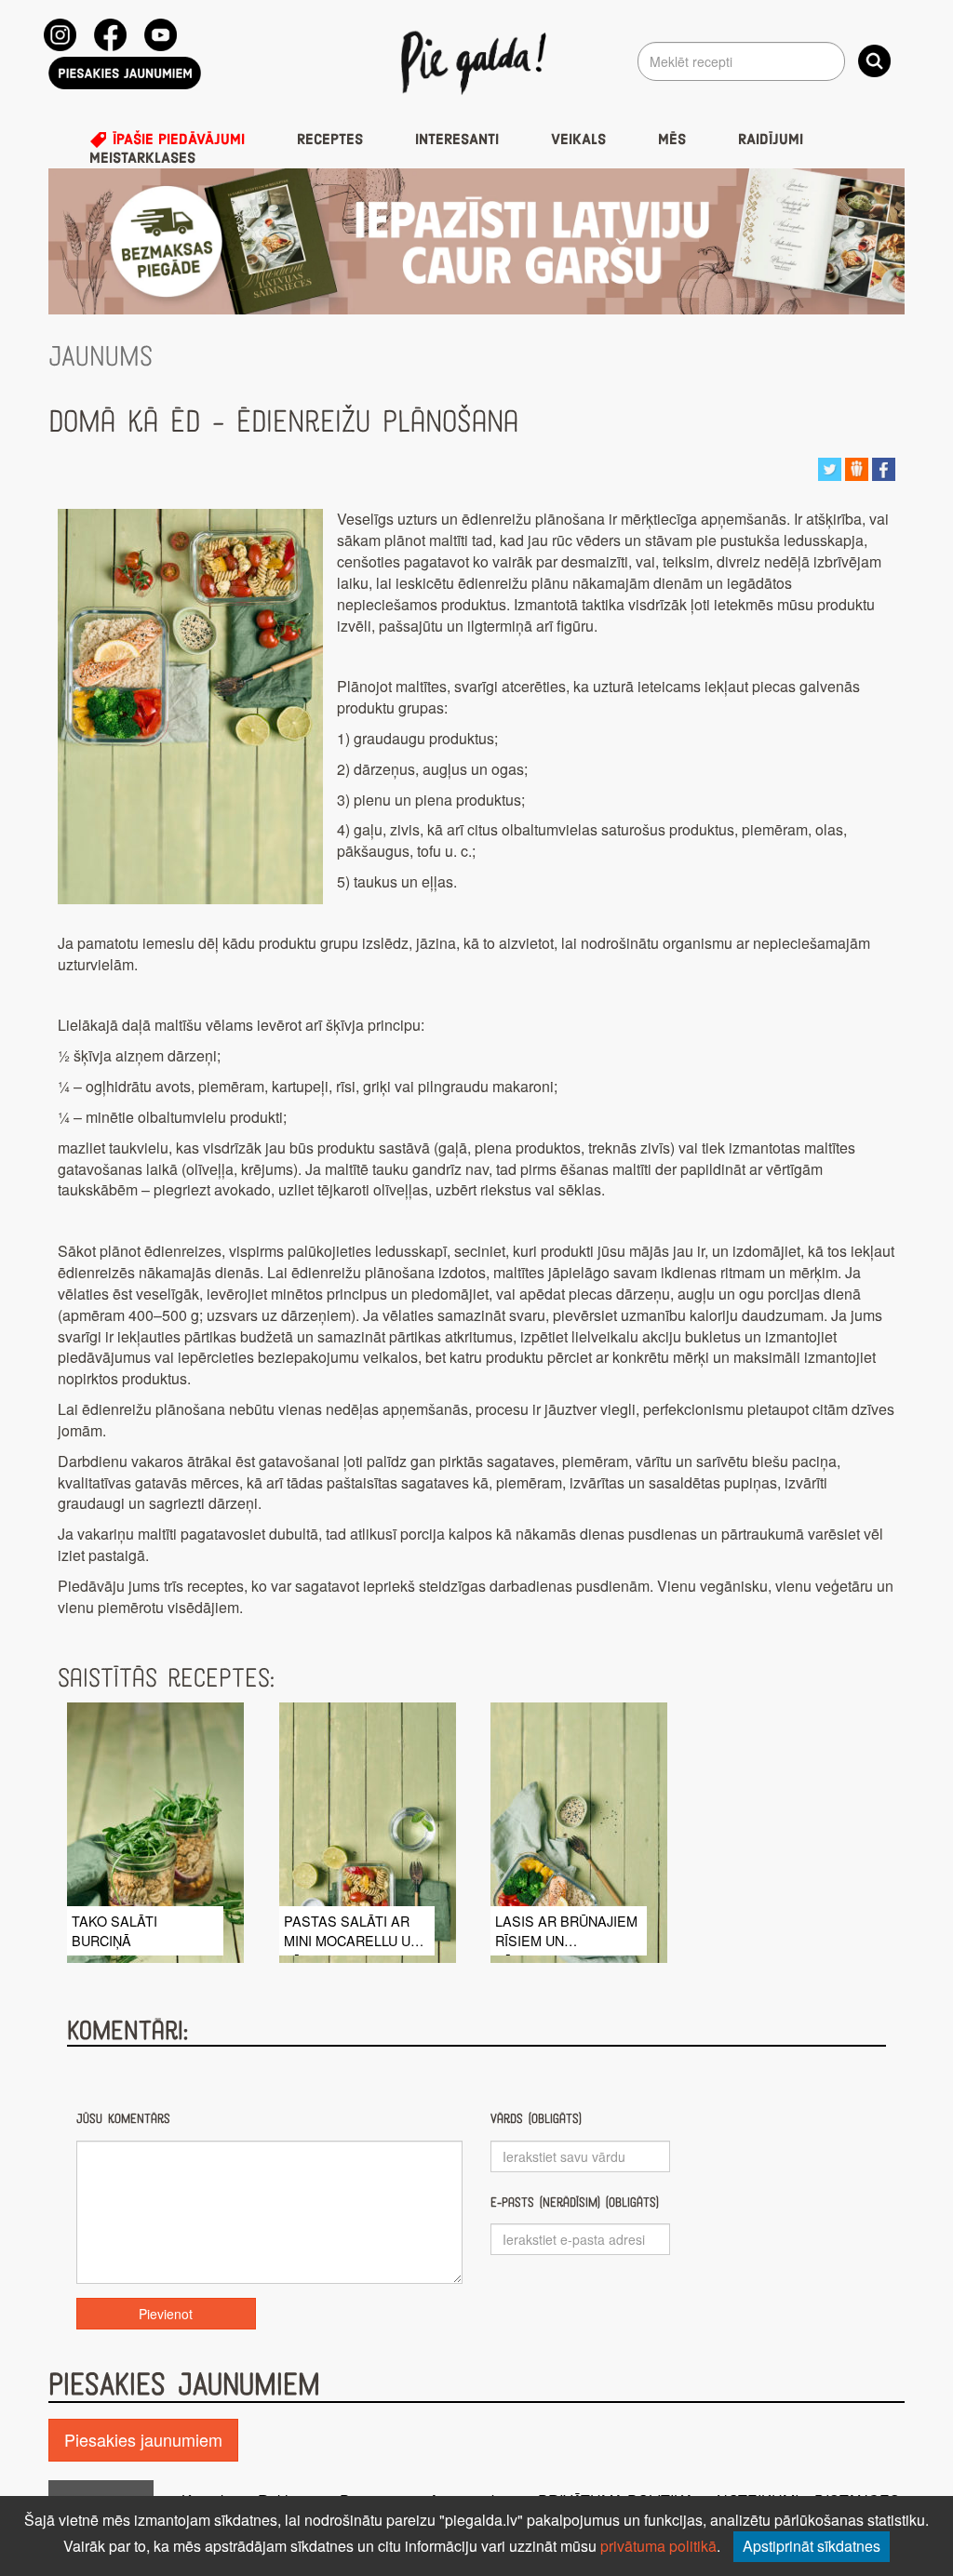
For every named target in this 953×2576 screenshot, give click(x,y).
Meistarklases (142, 158)
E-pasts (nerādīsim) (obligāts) (575, 2202)
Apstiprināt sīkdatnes (812, 2546)
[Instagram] (60, 35)
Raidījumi (771, 140)
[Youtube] (161, 35)
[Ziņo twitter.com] (830, 467)
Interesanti (457, 140)
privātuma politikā (658, 2546)
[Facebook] (110, 35)
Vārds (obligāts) (536, 2119)
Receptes (330, 140)
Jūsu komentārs (123, 2119)
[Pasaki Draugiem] (857, 467)
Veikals (578, 140)
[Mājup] (477, 61)
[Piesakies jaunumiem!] (125, 73)
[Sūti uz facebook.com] (884, 467)
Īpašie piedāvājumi (176, 140)
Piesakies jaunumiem (143, 2439)
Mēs (672, 140)
